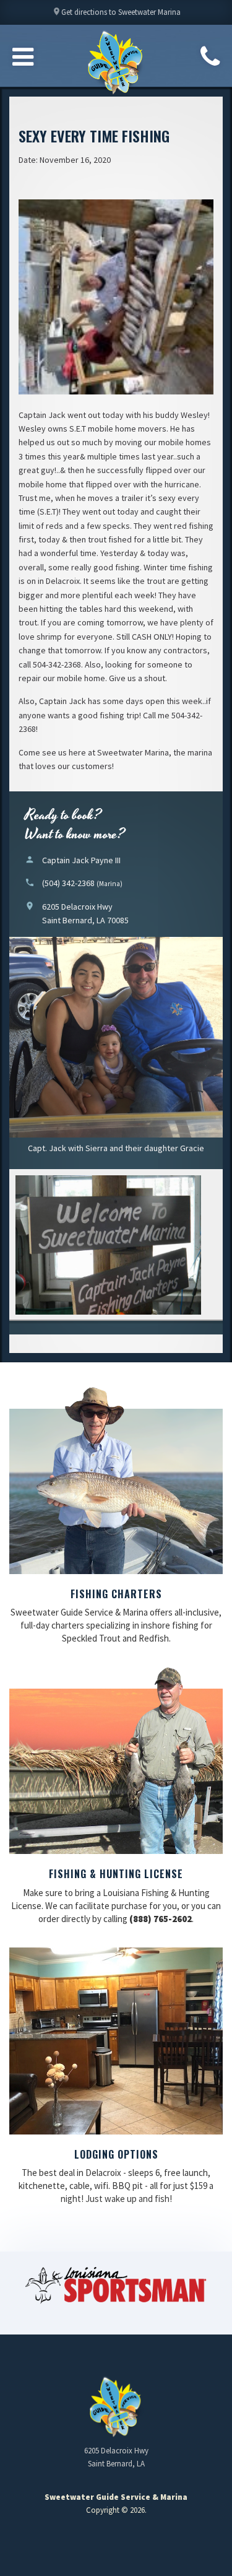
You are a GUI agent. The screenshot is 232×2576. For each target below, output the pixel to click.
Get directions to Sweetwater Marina (116, 12)
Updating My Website (116, 2542)
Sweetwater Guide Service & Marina (116, 63)
